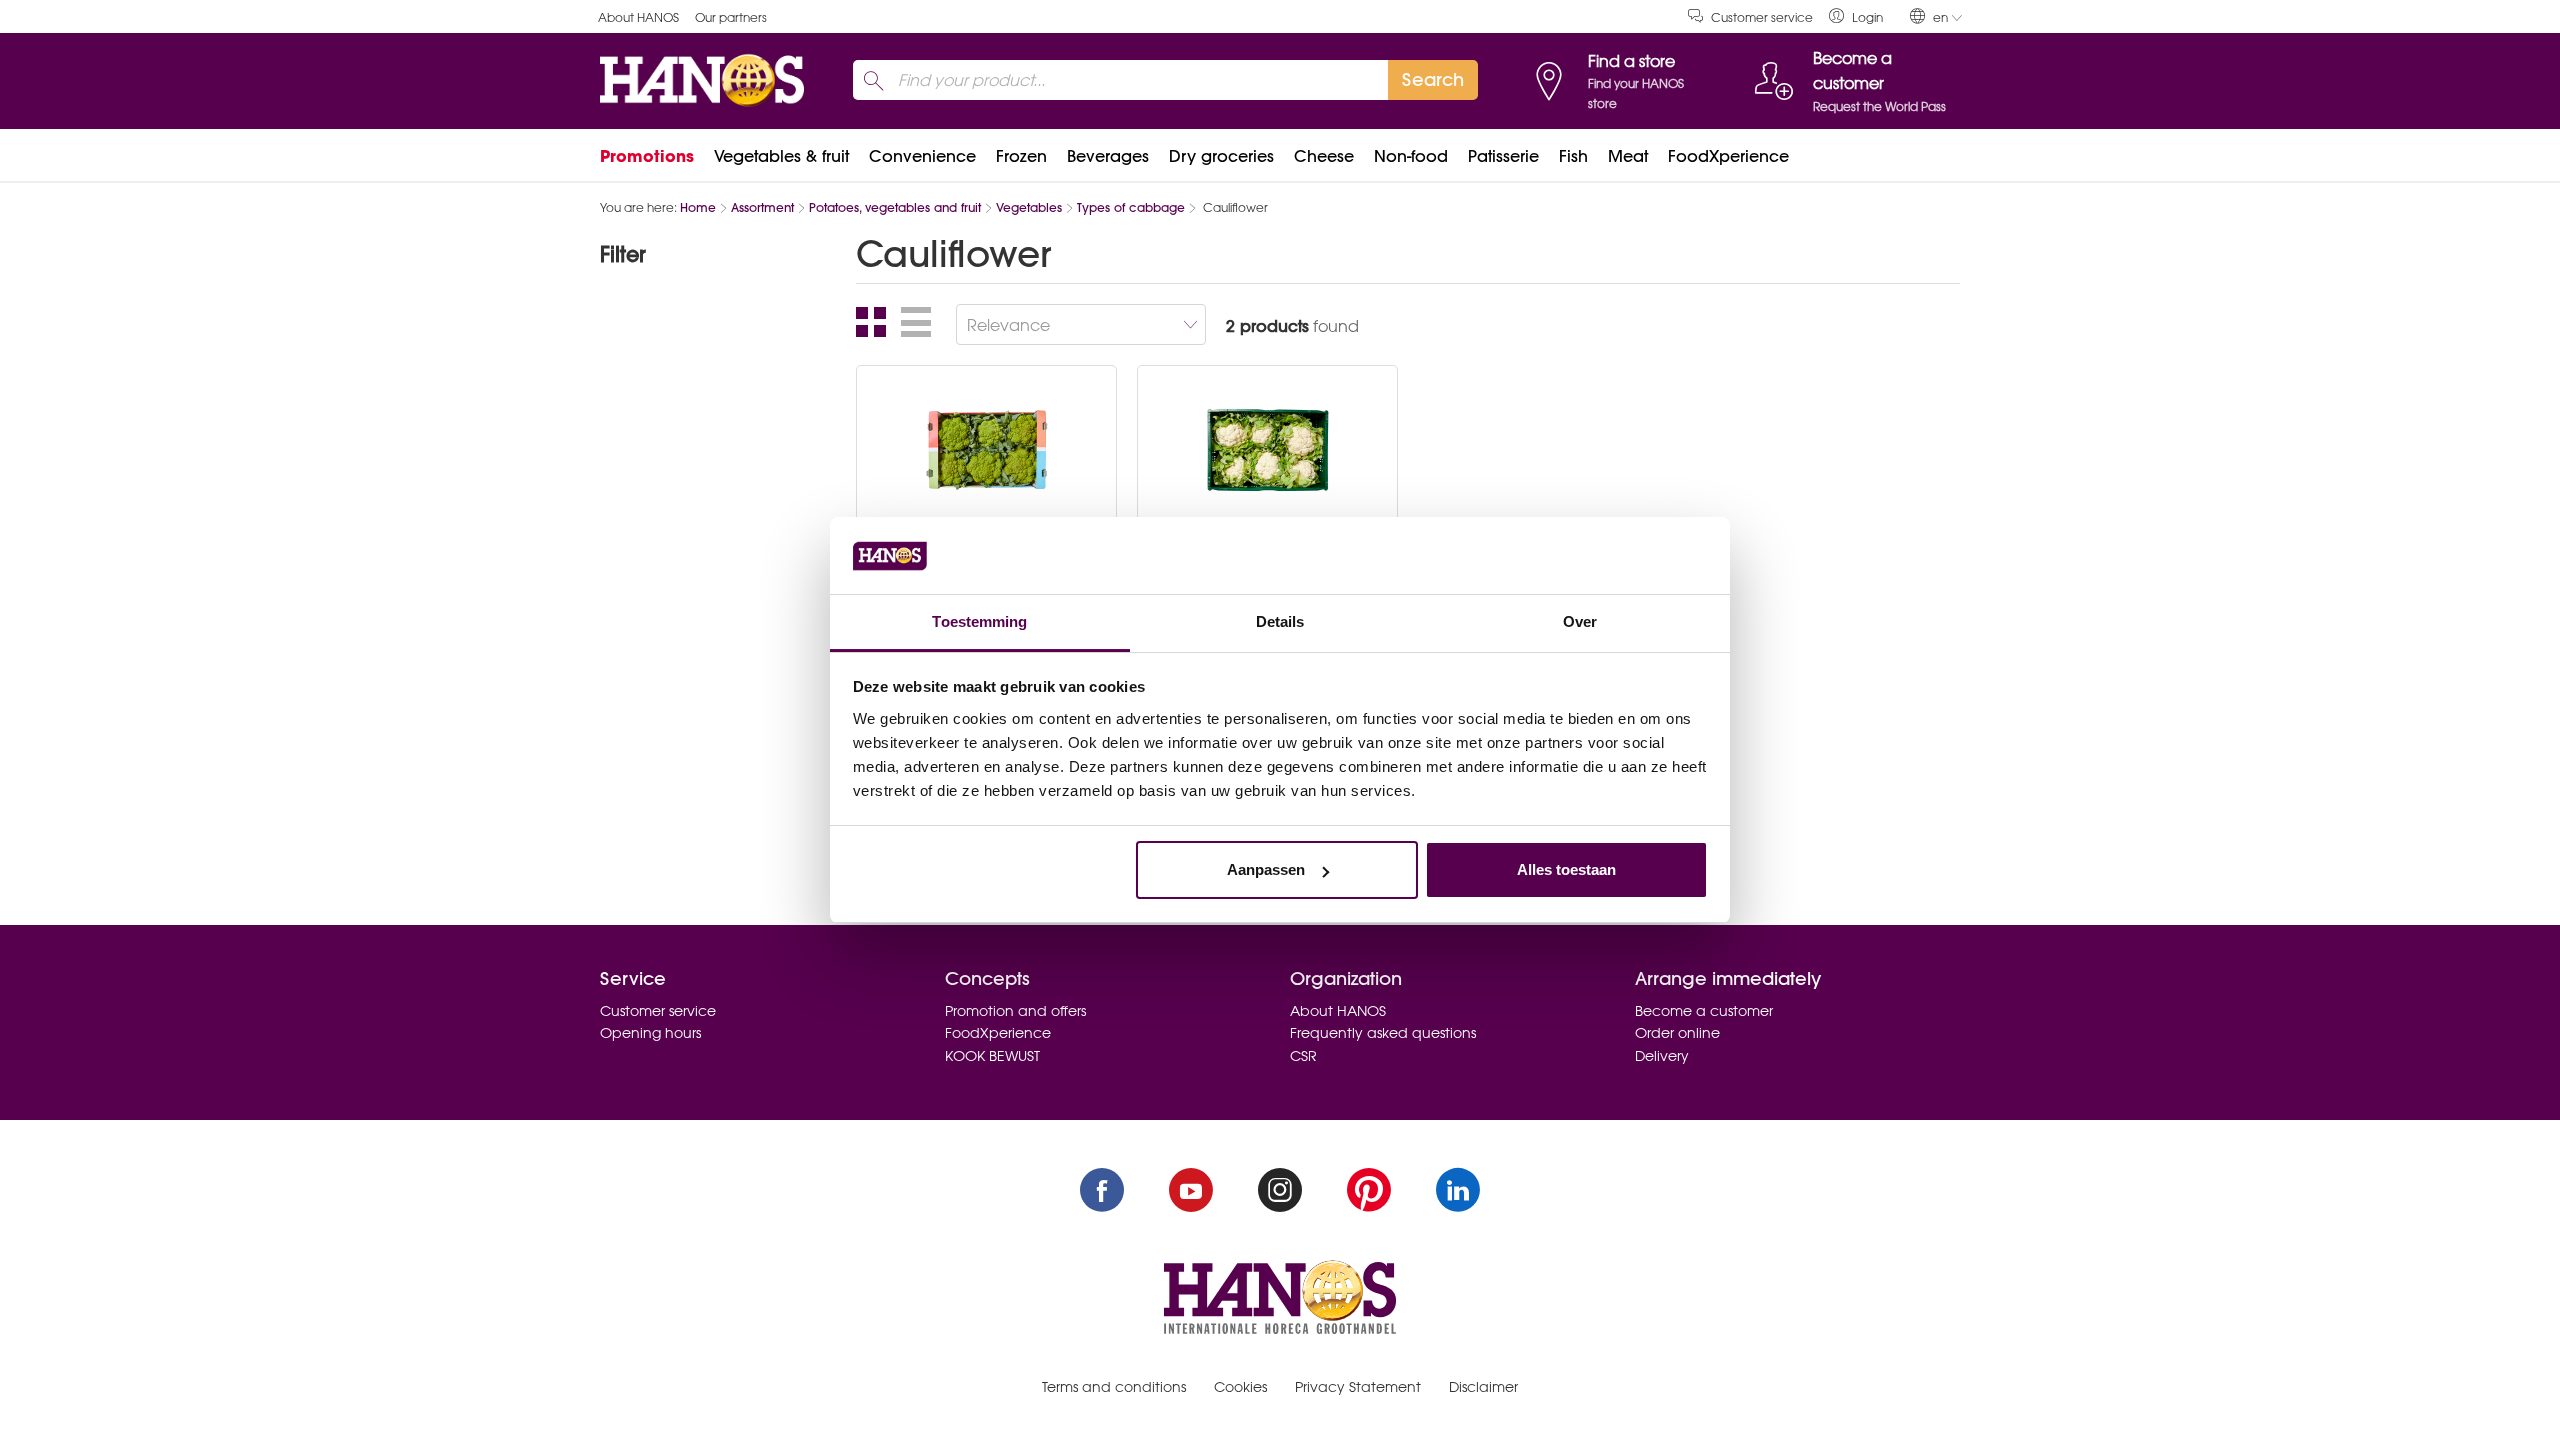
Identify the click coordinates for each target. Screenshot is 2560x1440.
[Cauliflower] (1268, 450)
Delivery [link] (1662, 1056)
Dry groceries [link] (1221, 156)
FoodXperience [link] (1728, 156)
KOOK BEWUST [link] (992, 1056)
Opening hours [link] (650, 1033)
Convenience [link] (922, 156)
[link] (1856, 16)
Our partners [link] (731, 17)
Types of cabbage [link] (1131, 207)
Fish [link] (1573, 156)
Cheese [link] (1324, 156)
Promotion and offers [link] (1015, 1011)
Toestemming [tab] (979, 621)
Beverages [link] (1108, 156)
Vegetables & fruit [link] (781, 156)
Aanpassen (1266, 869)
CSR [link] (1303, 1056)
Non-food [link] (1411, 156)
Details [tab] (1280, 621)
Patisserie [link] (1503, 156)
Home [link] (698, 207)
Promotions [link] (647, 156)
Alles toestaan (1566, 869)
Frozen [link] (1021, 156)
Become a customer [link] (1704, 1011)
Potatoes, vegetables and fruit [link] (895, 207)
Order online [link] (1677, 1033)
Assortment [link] (762, 207)
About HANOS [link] (638, 17)
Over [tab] (1580, 621)
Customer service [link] (1762, 17)
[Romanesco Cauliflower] (987, 450)
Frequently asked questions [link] (1383, 1033)
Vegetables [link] (1029, 207)
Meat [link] (1628, 156)
